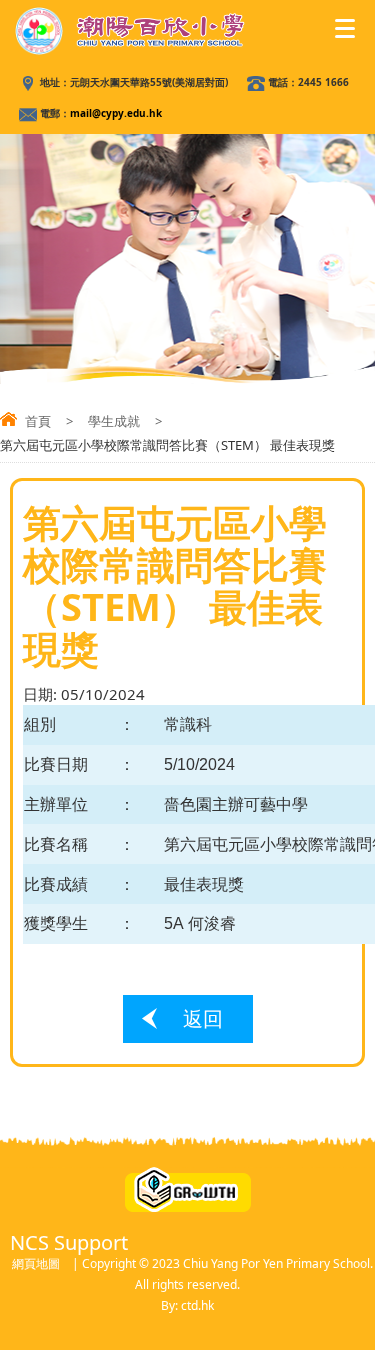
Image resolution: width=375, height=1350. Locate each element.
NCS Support (69, 1242)
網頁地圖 (36, 1263)
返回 (203, 1018)
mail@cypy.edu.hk (116, 113)
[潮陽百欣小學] (130, 31)
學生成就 (114, 421)
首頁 (38, 421)
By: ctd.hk (187, 1305)
